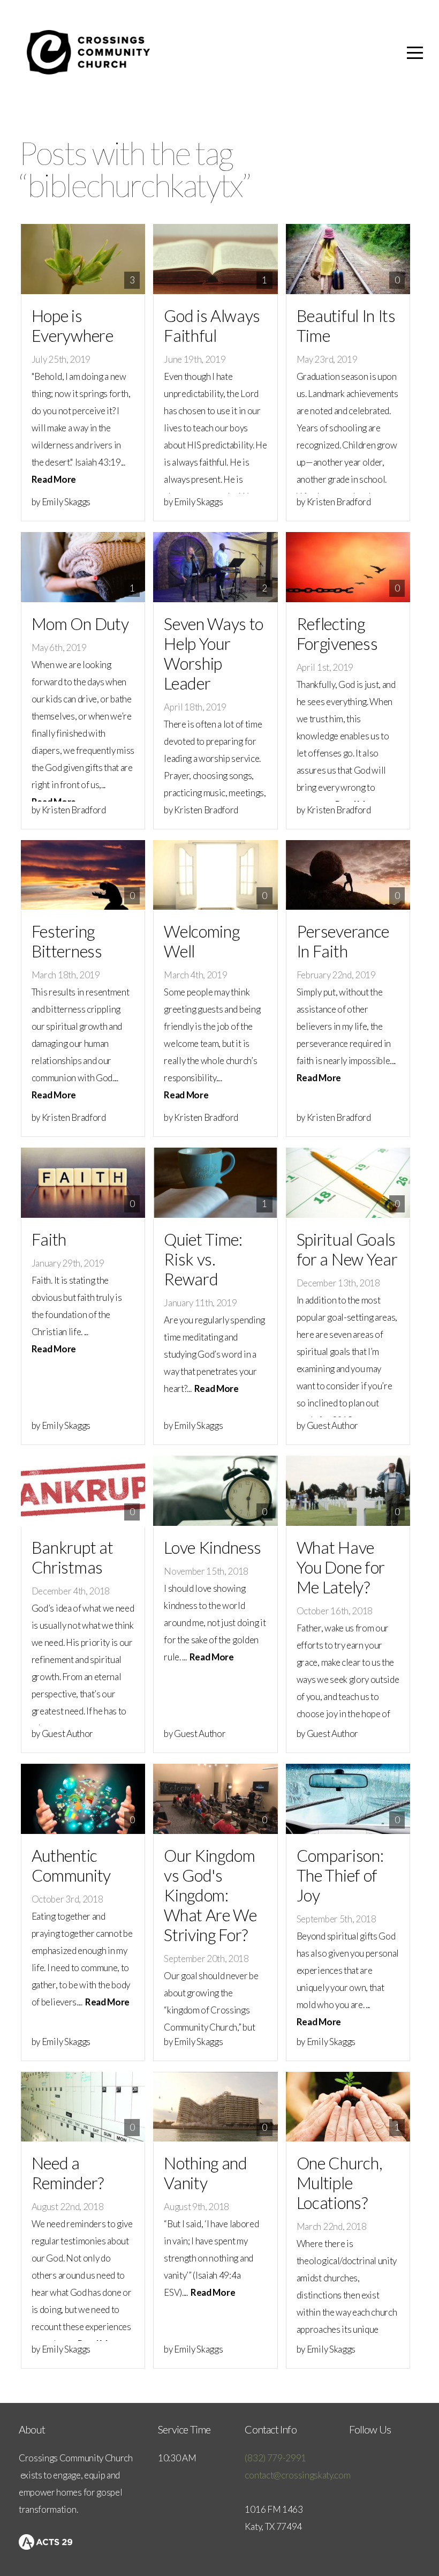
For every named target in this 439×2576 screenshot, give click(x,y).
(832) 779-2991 (275, 2458)
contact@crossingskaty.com (297, 2475)
